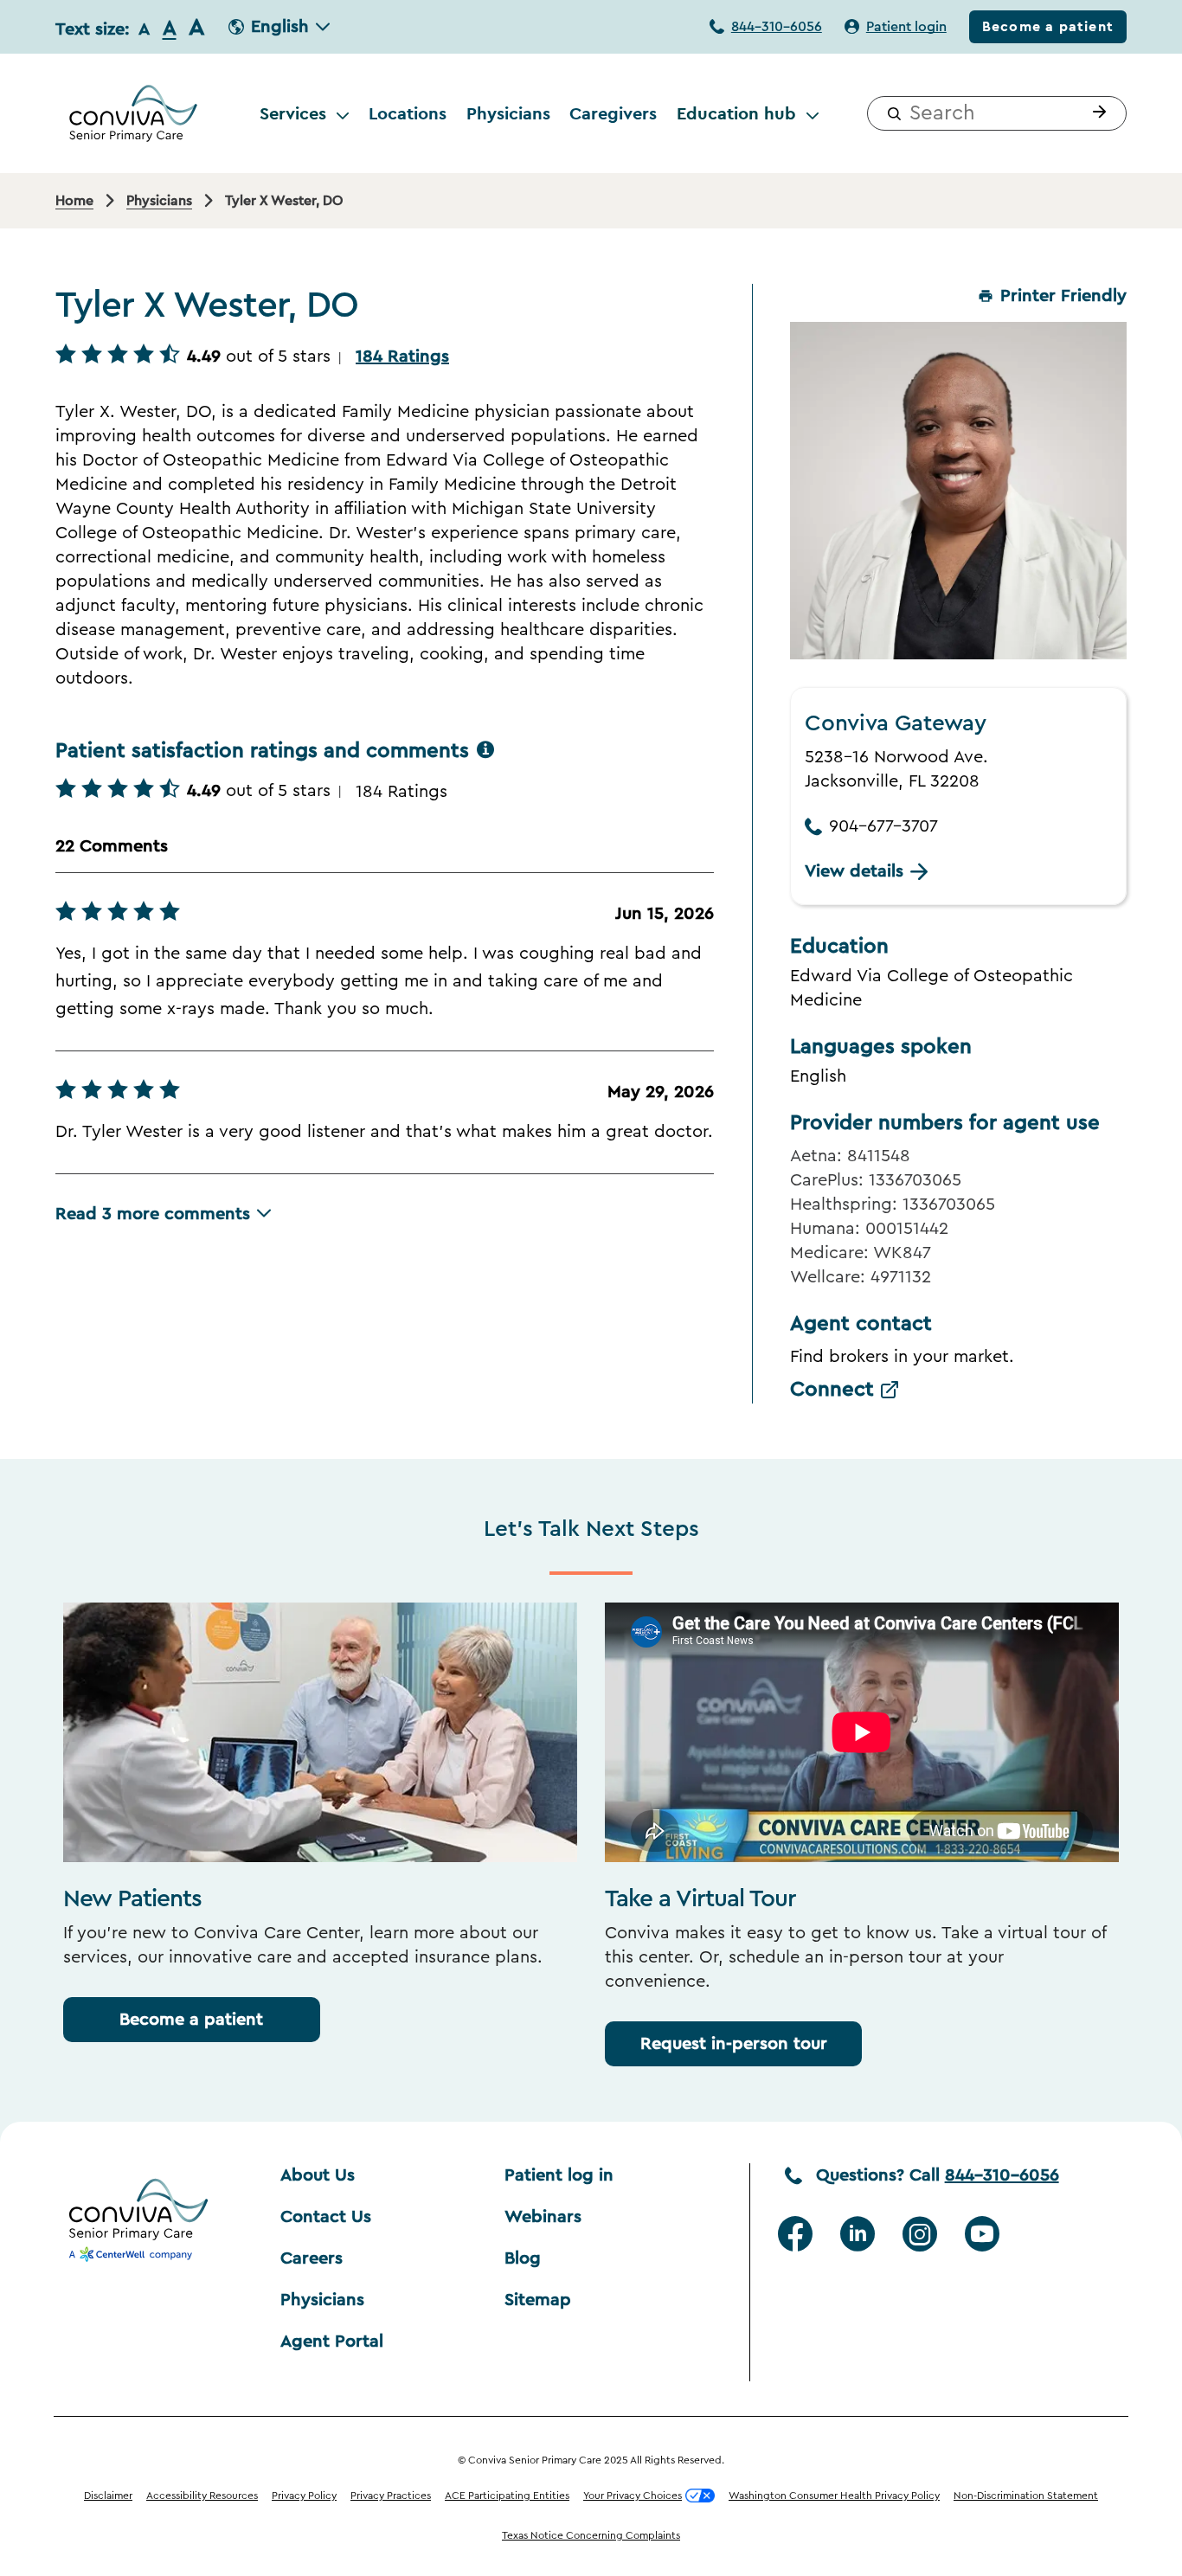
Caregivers (613, 113)
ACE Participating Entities (507, 2496)
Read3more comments (153, 1214)
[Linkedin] (858, 2234)
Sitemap (538, 2300)
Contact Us (326, 2217)
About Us (318, 2175)
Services (293, 113)
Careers (312, 2258)
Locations (408, 113)
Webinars (543, 2217)
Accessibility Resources (202, 2496)
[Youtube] (982, 2234)
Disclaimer (108, 2496)
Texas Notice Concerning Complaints (591, 2535)
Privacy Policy (304, 2496)
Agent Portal (332, 2342)
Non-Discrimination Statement (1026, 2496)
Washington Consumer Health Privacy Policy (834, 2496)
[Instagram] (920, 2234)
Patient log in (559, 2175)
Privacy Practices (391, 2496)
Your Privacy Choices (633, 2496)
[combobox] (997, 113)
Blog (523, 2258)
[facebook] (795, 2234)
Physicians (508, 113)
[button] (1095, 113)
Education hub (736, 113)
